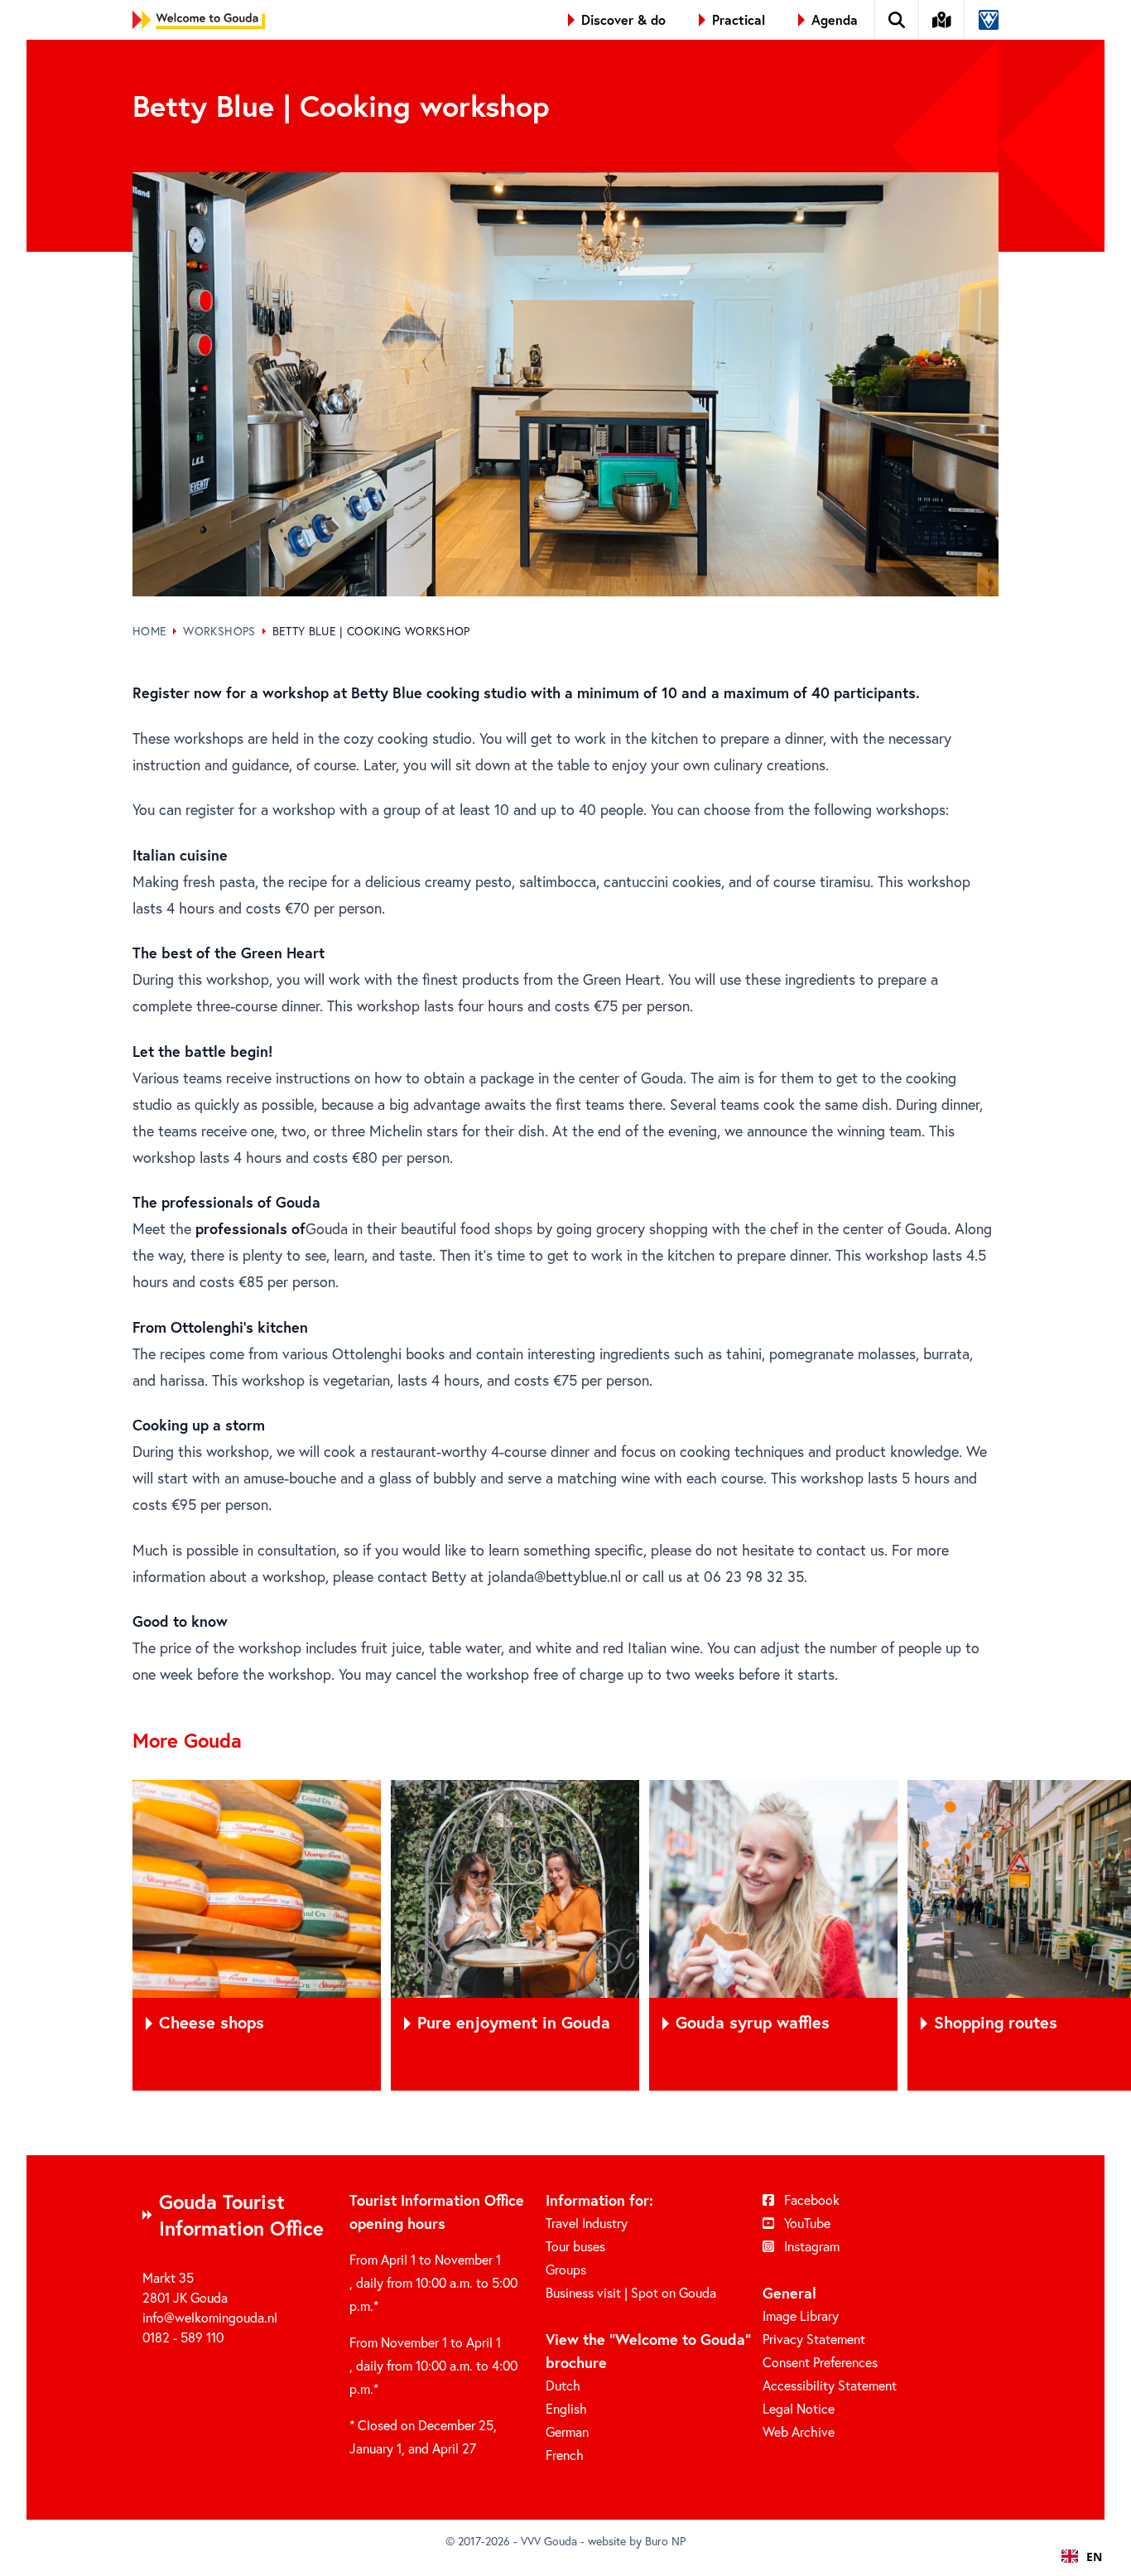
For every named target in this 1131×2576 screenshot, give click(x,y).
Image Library (801, 2316)
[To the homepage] (199, 20)
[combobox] (1082, 2556)
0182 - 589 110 (183, 2337)
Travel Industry (587, 2223)
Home (149, 631)
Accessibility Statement (830, 2385)
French (565, 2455)
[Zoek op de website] (897, 20)
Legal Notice (799, 2408)
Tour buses (575, 2246)
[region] (565, 1935)
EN (1094, 2557)
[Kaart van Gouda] (942, 20)
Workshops (219, 631)
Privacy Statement (814, 2339)
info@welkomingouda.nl (210, 2317)
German (567, 2431)
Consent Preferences (820, 2362)
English (566, 2408)
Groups (566, 2269)
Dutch (563, 2385)
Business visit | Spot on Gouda (631, 2292)
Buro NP (665, 2541)
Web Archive (799, 2431)
